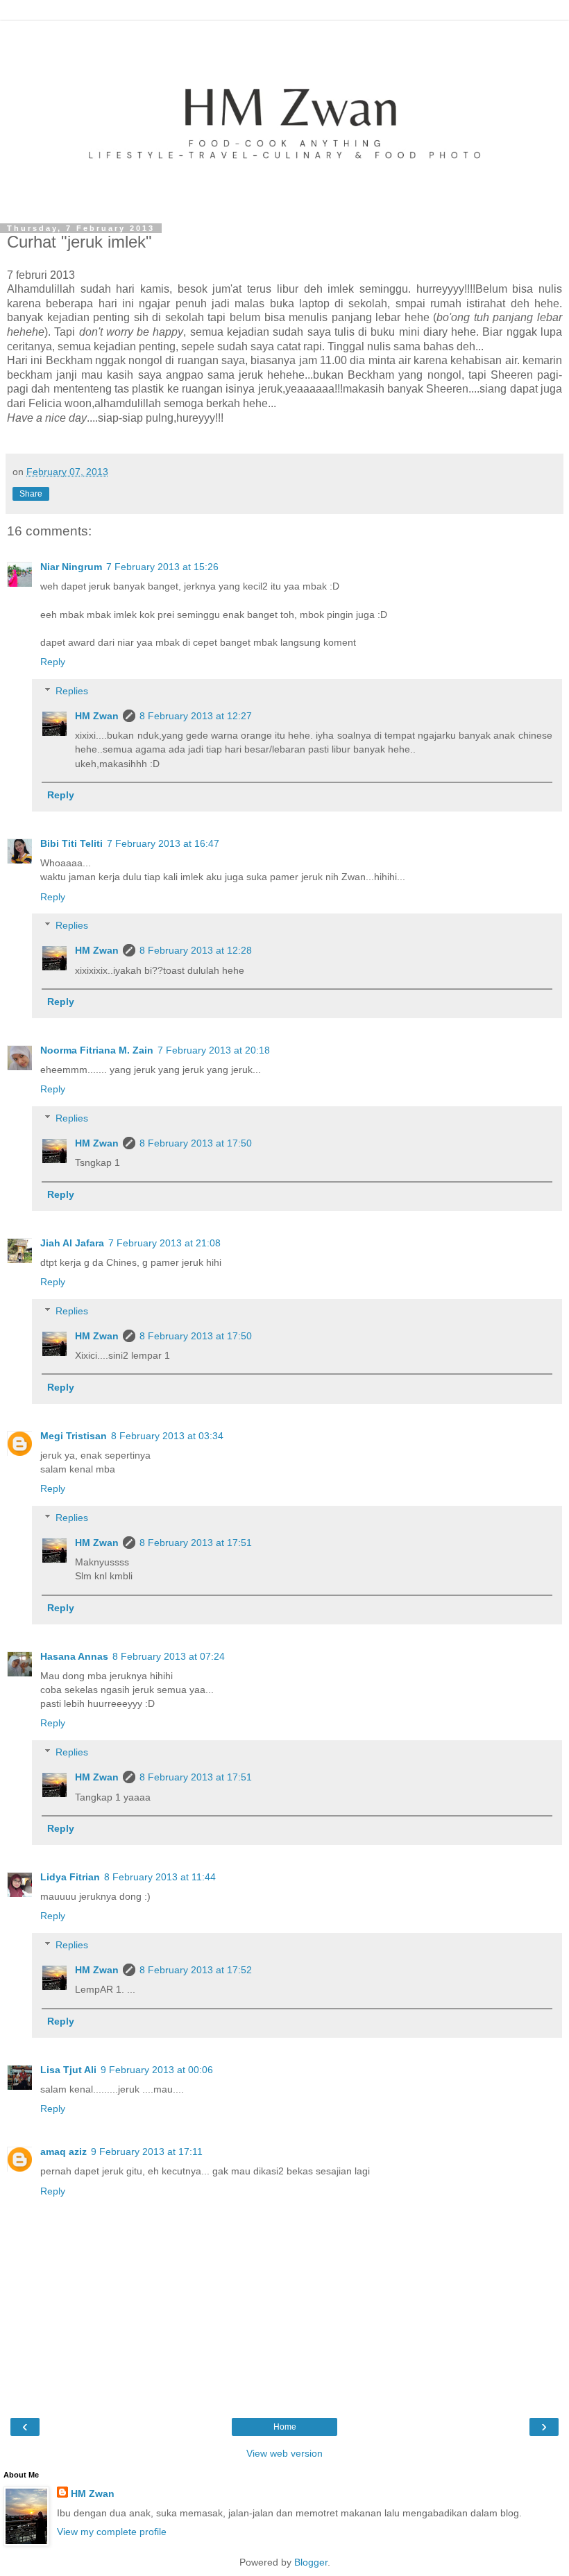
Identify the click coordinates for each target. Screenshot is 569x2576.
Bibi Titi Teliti (71, 843)
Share (31, 494)
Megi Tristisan (74, 1436)
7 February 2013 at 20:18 (214, 1050)
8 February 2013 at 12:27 (196, 716)
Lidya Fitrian (70, 1877)
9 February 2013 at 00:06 (157, 2070)
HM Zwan (97, 716)
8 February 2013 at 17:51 (196, 1543)
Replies (72, 691)
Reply (53, 662)
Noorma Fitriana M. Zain (97, 1050)
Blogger (311, 2562)
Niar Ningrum (71, 567)
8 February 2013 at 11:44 (160, 1877)
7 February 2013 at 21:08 (164, 1243)
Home (285, 2427)
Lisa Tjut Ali (68, 2070)
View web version (284, 2453)
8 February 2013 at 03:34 (167, 1436)
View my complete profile (112, 2532)
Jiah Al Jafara (72, 1243)
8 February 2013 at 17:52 (196, 1970)
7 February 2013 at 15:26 (162, 567)
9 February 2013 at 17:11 (147, 2152)
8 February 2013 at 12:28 (196, 950)
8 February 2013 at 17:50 (196, 1143)
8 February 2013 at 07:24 (169, 1656)
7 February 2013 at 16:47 (163, 843)
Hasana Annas (74, 1656)
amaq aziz (63, 2152)
